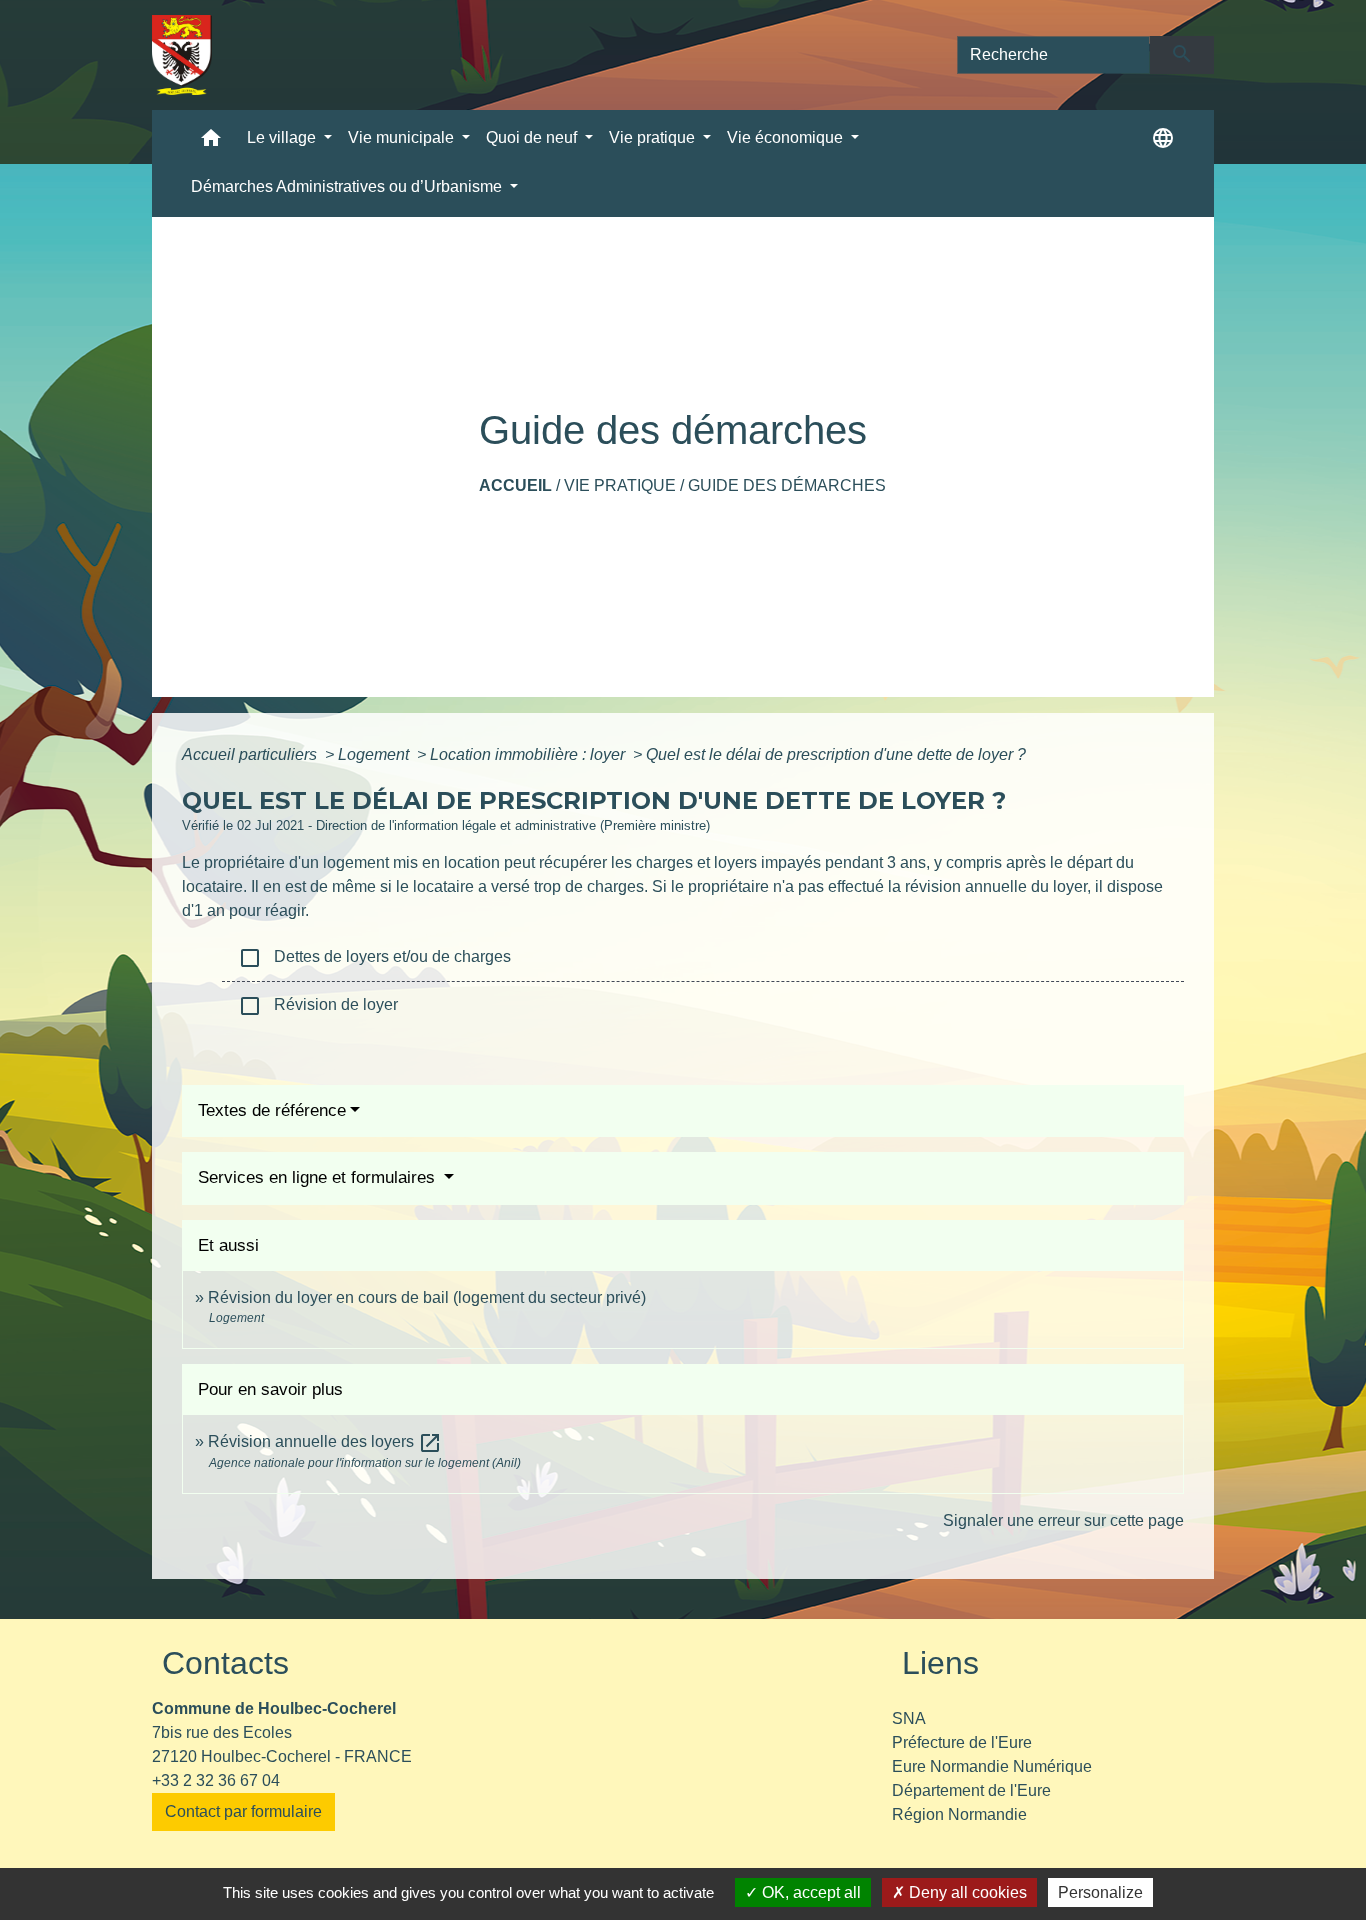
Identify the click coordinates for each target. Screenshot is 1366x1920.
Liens (940, 1663)
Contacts (225, 1663)
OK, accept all (809, 1892)
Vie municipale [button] (403, 137)
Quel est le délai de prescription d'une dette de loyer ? (836, 754)
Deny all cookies (966, 1892)
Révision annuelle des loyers (325, 1441)
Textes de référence (272, 1110)
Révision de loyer (318, 1006)
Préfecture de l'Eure (962, 1742)
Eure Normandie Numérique (992, 1766)
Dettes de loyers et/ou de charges (374, 958)
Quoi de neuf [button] (533, 137)
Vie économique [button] (787, 137)
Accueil (515, 485)
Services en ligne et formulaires (319, 1177)
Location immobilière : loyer (529, 754)
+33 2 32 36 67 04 (216, 1780)
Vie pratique (620, 485)
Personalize (1100, 1892)
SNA (909, 1718)
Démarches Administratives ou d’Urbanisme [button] (348, 186)
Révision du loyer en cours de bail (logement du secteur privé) (427, 1297)
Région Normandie (959, 1814)
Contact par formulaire (243, 1811)
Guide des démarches (787, 485)
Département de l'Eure (971, 1790)
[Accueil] (182, 55)
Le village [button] (283, 137)
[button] (211, 142)
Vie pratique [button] (654, 137)
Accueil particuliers (251, 754)
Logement (375, 754)
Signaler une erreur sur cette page (1063, 1520)
